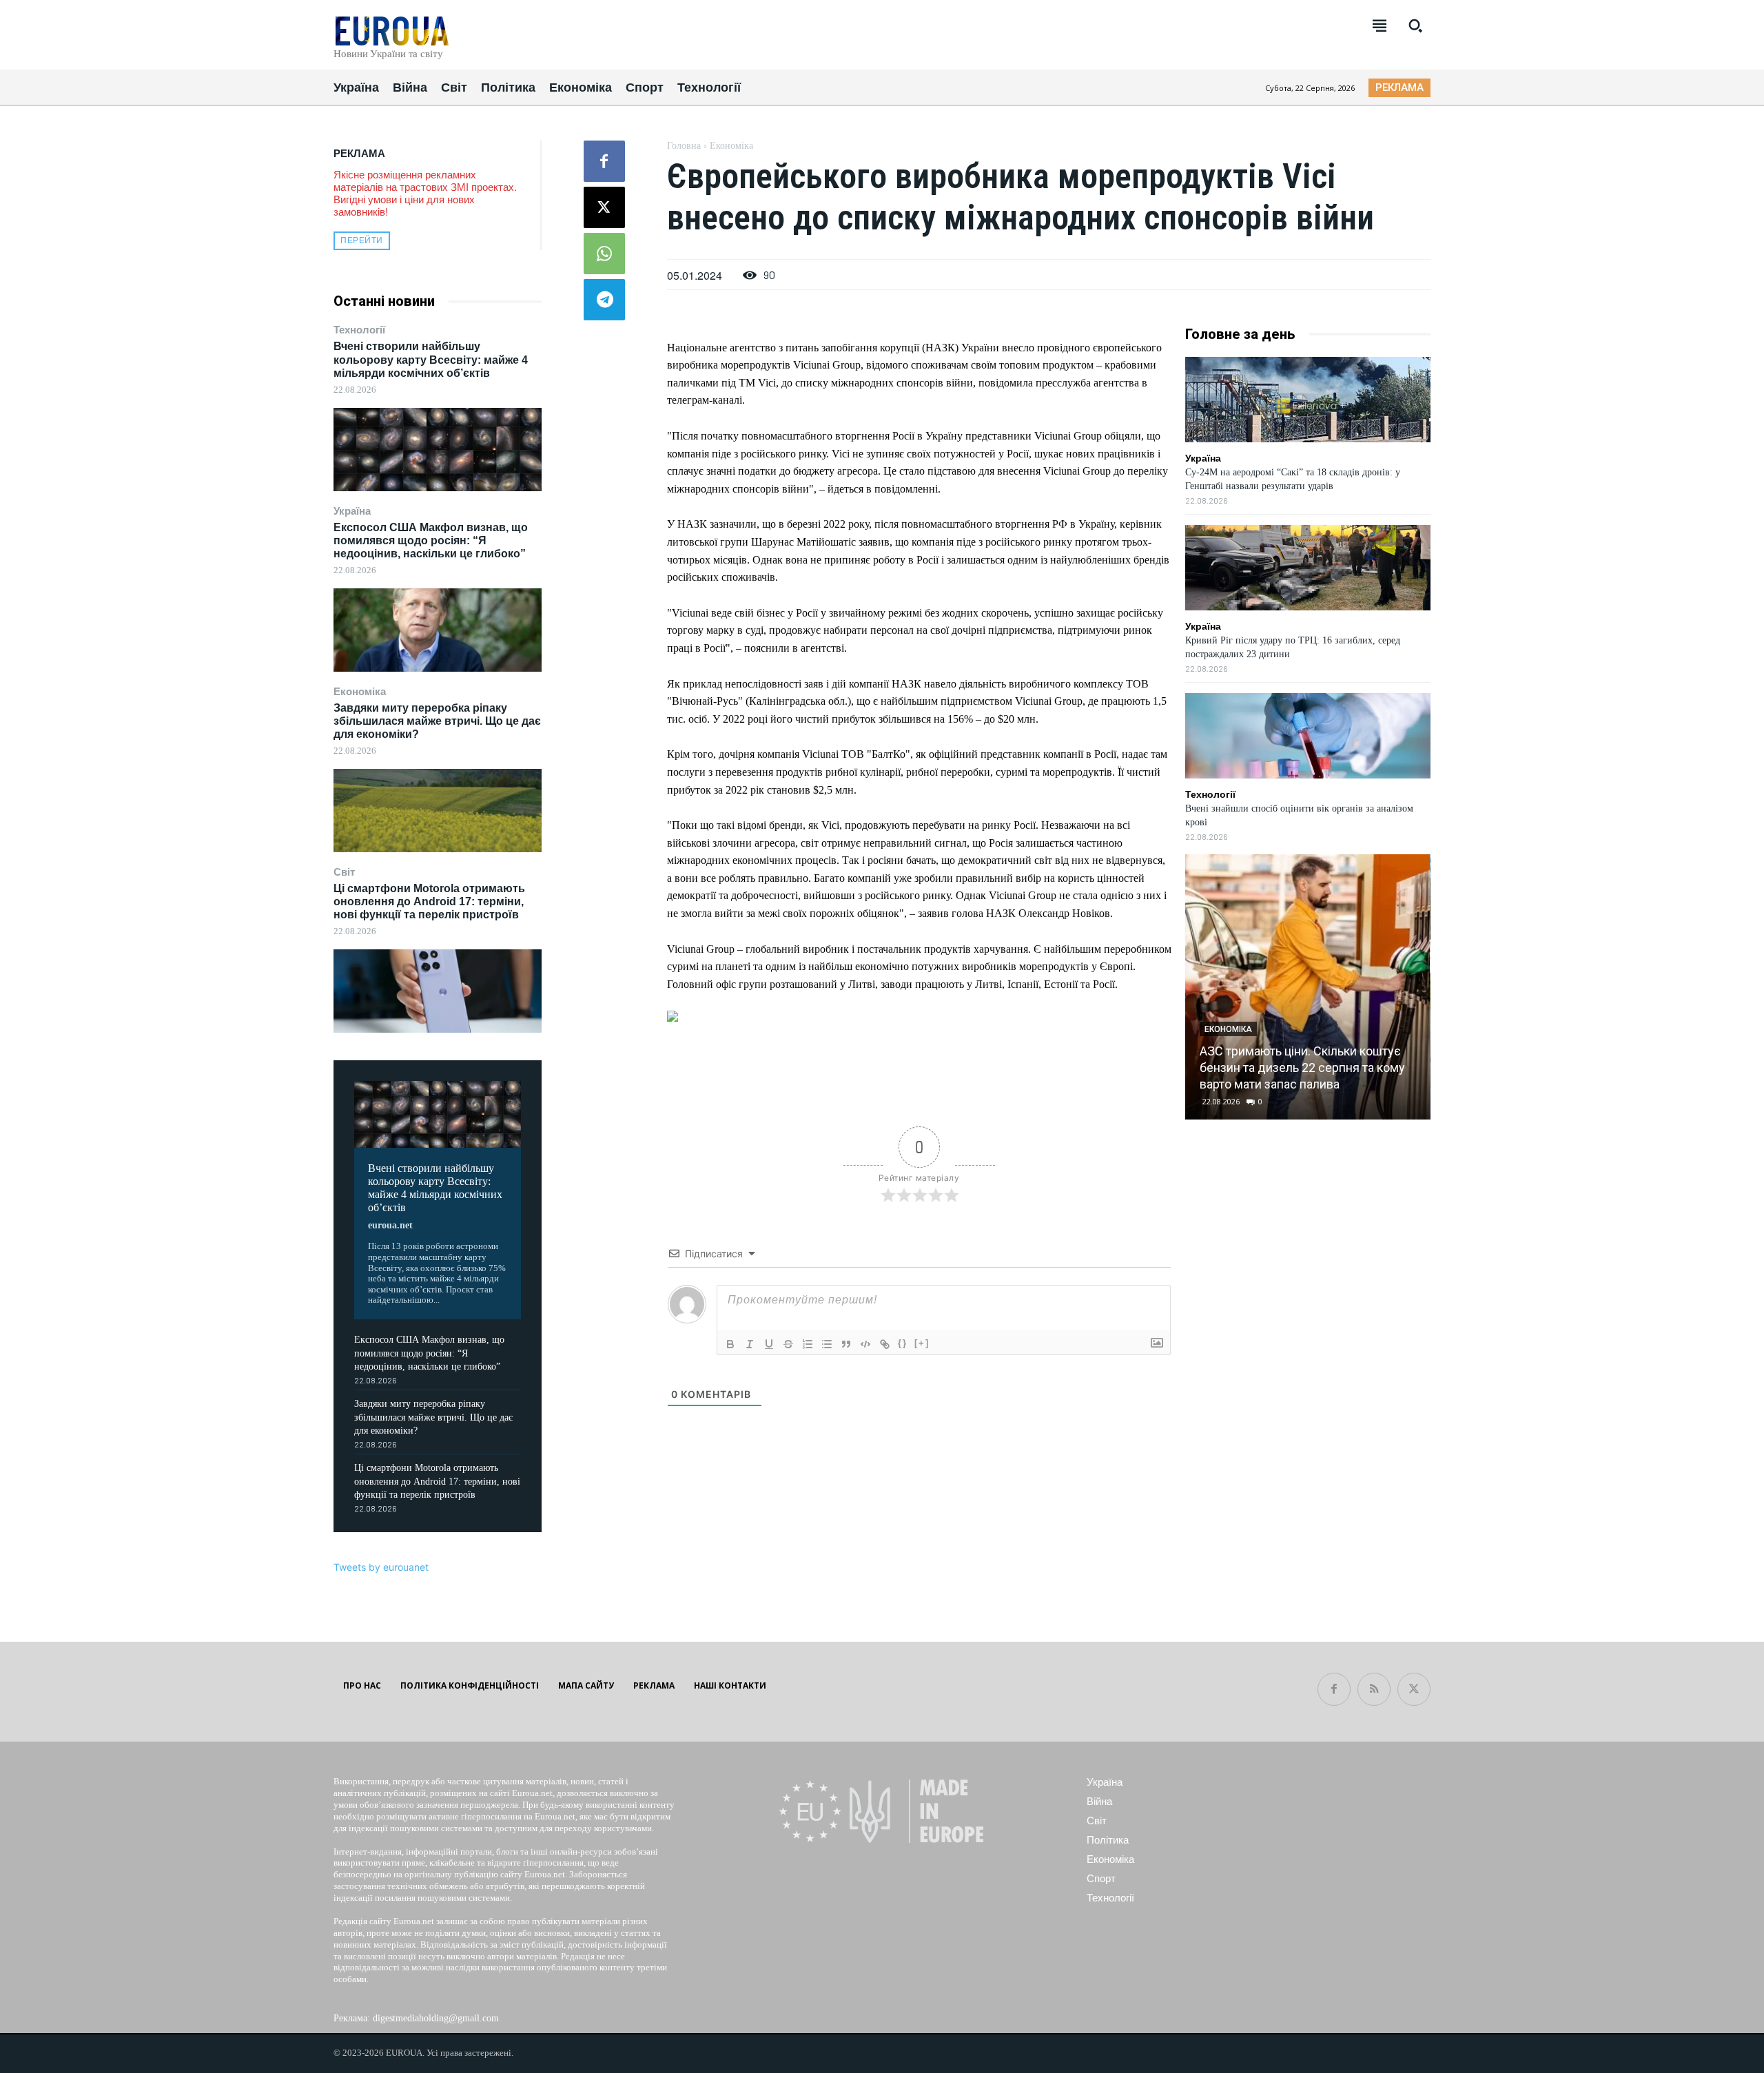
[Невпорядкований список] (827, 1344)
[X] (604, 207)
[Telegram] (604, 300)
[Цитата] (846, 1344)
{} (903, 1343)
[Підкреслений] (769, 1344)
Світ (344, 872)
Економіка (360, 691)
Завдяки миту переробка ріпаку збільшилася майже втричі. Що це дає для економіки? (437, 721)
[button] (1415, 25)
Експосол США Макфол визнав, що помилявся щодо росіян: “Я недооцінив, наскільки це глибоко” (431, 540)
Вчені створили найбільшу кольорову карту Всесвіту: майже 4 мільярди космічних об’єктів (431, 359)
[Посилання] (885, 1344)
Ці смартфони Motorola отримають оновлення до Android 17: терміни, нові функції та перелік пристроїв (429, 901)
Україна (352, 511)
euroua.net (390, 1225)
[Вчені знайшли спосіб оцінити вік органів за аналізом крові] (1308, 736)
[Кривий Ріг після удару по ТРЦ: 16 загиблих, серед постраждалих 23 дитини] (1308, 568)
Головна (684, 146)
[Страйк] (788, 1344)
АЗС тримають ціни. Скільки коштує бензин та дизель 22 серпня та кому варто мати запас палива (1302, 1068)
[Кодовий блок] (865, 1344)
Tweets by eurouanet (381, 1567)
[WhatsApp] (604, 254)
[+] (922, 1343)
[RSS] (1374, 1689)
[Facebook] (604, 161)
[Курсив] (750, 1344)
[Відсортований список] (808, 1344)
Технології (359, 330)
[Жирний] (730, 1344)
